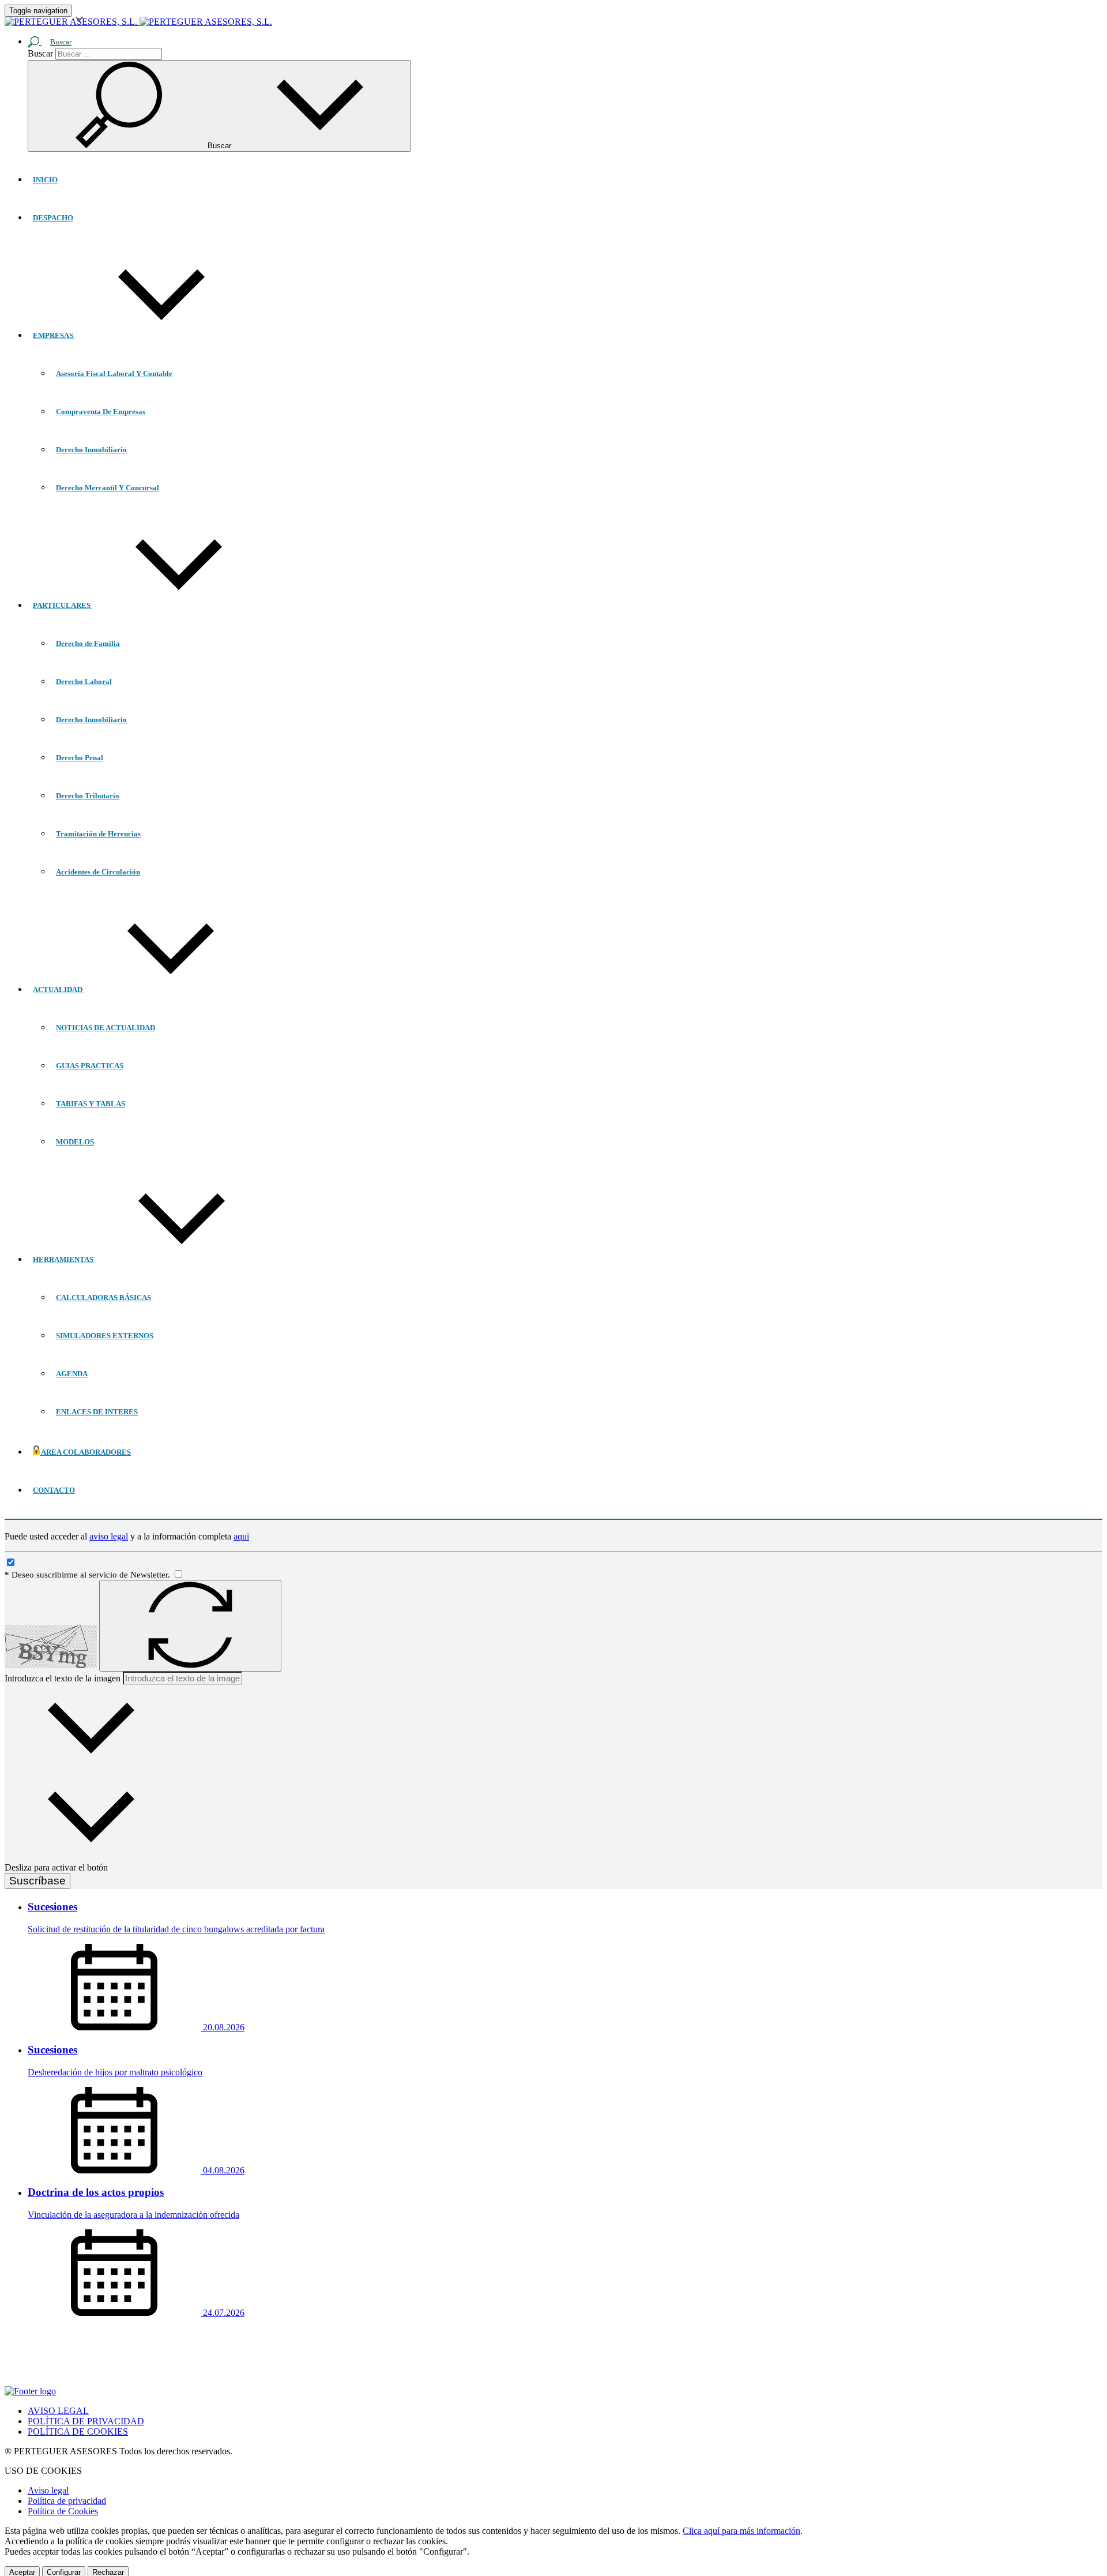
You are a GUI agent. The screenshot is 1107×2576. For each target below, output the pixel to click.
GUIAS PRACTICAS (90, 1066)
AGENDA (72, 1374)
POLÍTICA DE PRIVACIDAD (86, 2421)
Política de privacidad (67, 2501)
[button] (54, 41)
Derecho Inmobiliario (91, 450)
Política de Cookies (63, 2511)
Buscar (40, 53)
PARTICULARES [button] (63, 605)
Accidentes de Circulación (98, 872)
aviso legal (109, 1536)
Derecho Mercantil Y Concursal (108, 488)
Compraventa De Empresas (101, 412)
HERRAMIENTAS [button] (64, 1259)
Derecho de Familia (88, 643)
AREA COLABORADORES (85, 1452)
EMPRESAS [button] (54, 335)
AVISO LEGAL (58, 2411)
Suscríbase (37, 1881)
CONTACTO (54, 1490)
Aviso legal (48, 2490)
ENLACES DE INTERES (97, 1412)
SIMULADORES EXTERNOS (105, 1336)
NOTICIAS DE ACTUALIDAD (106, 1028)
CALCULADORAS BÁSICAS (103, 1298)
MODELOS (75, 1142)
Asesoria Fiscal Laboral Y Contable (114, 373)
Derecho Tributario (88, 796)
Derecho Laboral (84, 681)
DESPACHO (53, 218)
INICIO (45, 180)
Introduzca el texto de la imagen (63, 1678)
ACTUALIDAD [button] (59, 990)
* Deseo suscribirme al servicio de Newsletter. (89, 1575)
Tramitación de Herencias (98, 834)
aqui (241, 1536)
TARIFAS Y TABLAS (91, 1104)
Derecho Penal (80, 758)
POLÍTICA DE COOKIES (78, 2432)
